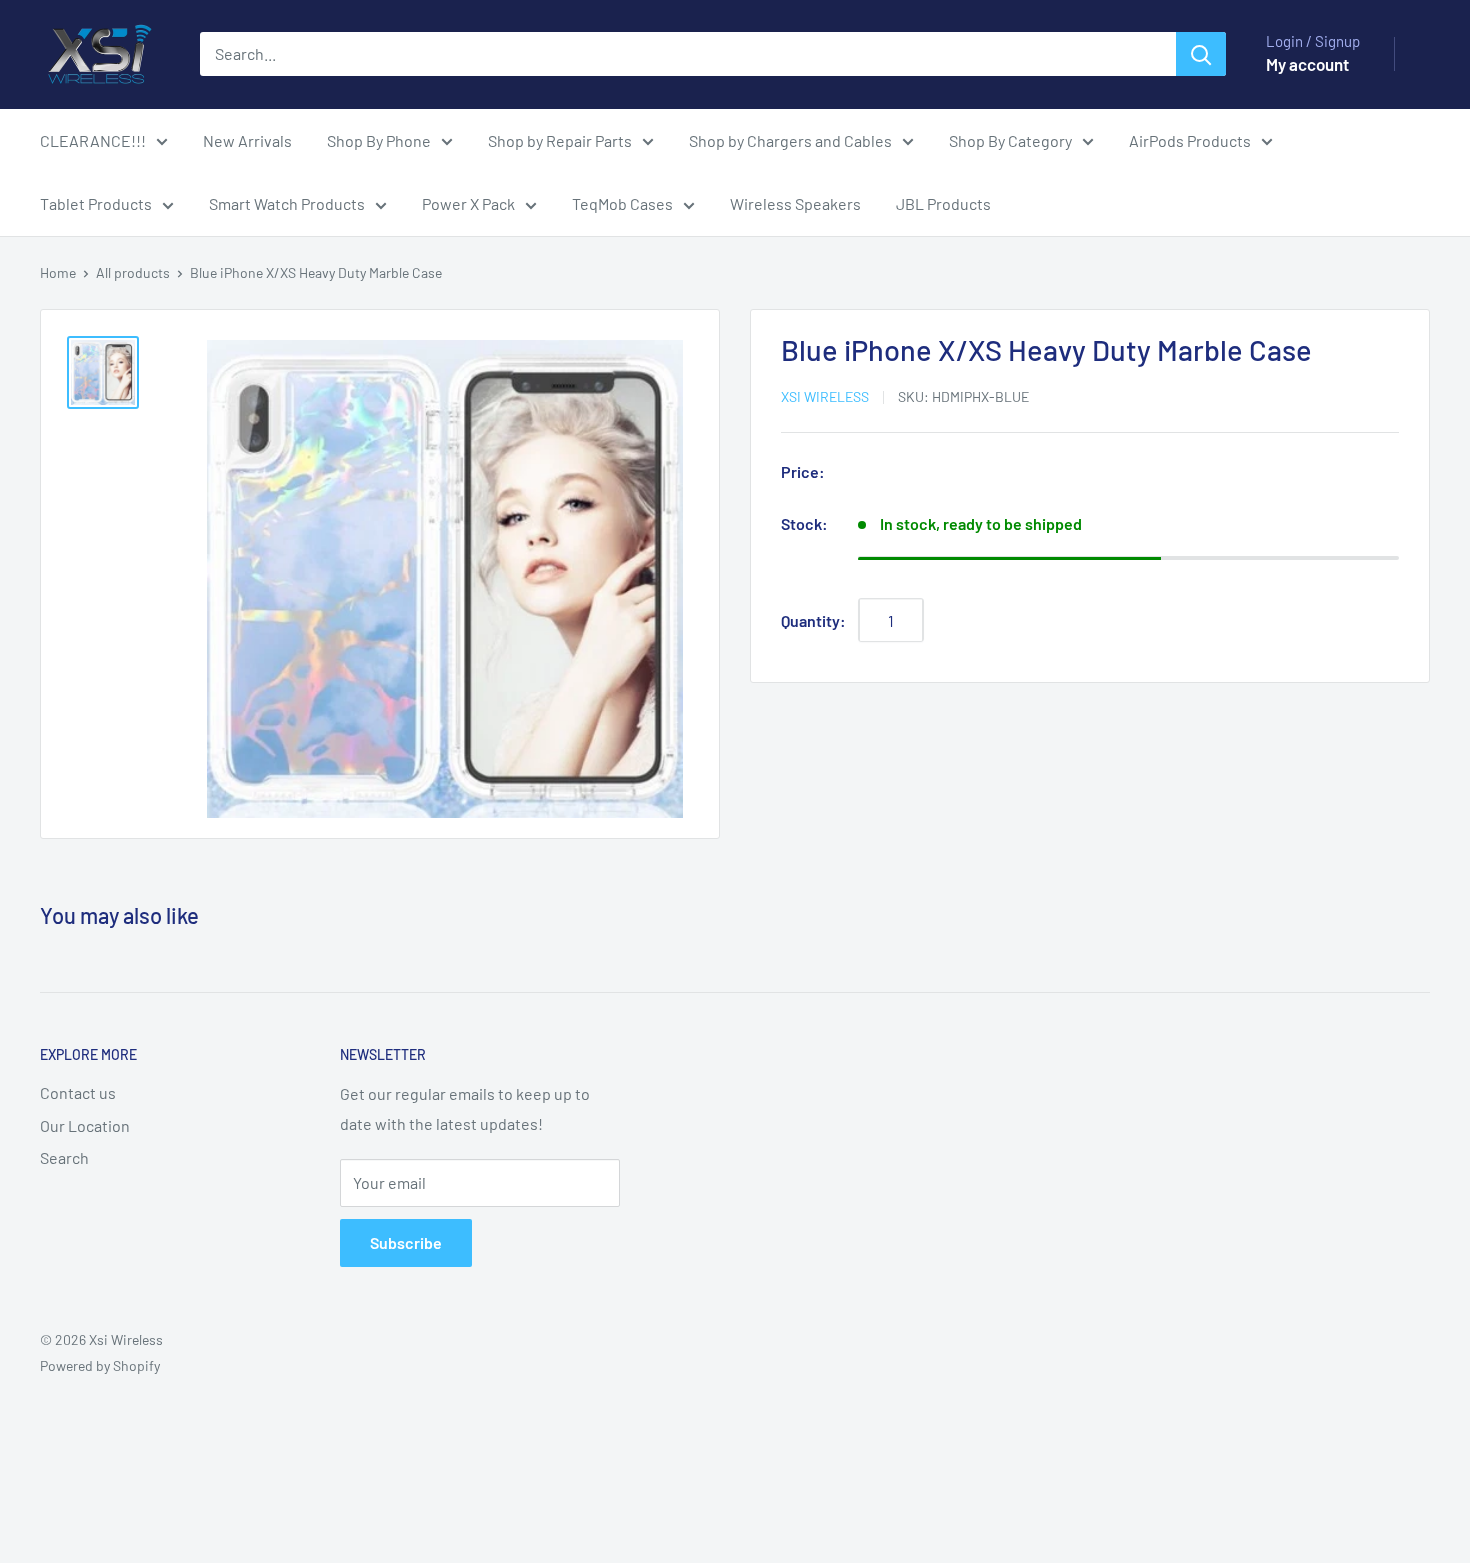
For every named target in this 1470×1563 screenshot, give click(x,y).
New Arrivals (247, 140)
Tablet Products (96, 203)
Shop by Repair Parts (560, 140)
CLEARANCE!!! (93, 140)
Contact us (78, 1092)
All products (133, 272)
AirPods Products (1190, 140)
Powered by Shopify (100, 1365)
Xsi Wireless (825, 397)
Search (64, 1157)
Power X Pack (468, 203)
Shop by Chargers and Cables (790, 140)
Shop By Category (1010, 140)
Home (58, 272)
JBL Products (943, 203)
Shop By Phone (379, 140)
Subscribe (406, 1242)
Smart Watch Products (287, 203)
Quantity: (813, 620)
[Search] (1201, 54)
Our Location (85, 1125)
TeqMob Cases (622, 203)
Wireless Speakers (795, 203)
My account (1307, 64)
